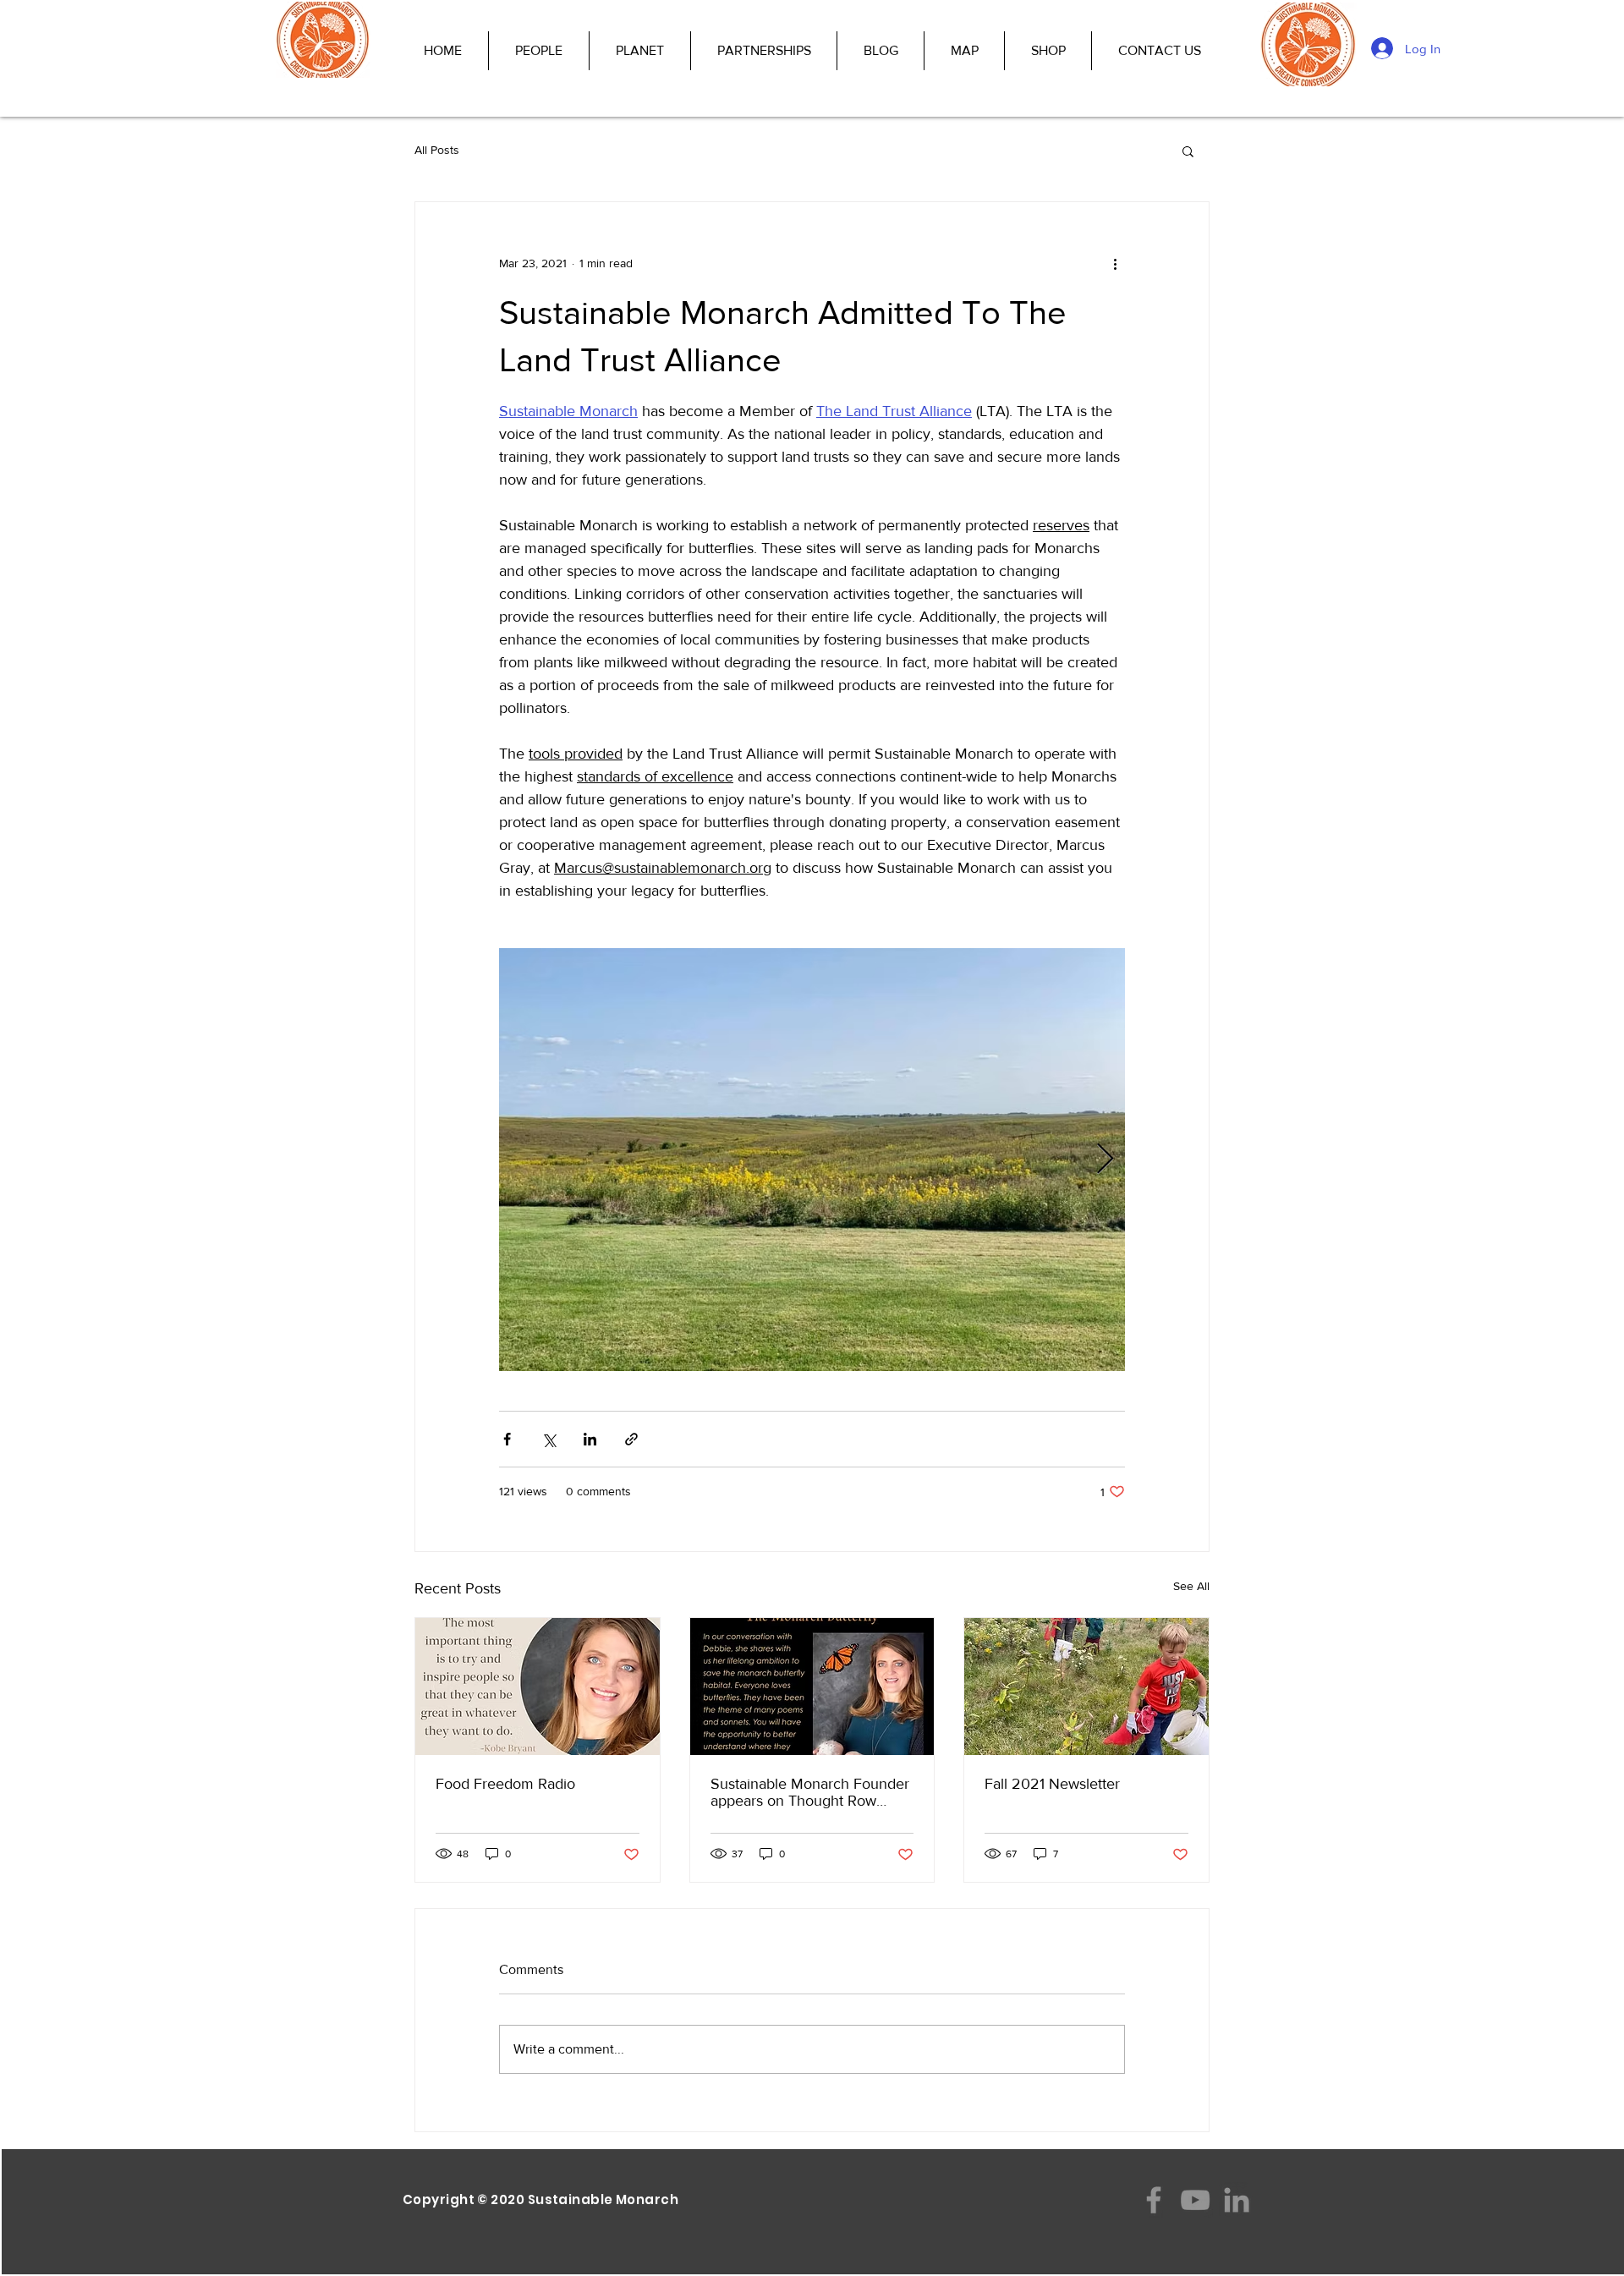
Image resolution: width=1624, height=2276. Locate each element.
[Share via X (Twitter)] (549, 1439)
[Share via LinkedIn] (590, 1439)
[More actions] (1115, 263)
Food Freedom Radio (505, 1784)
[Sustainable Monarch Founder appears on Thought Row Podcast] (812, 1686)
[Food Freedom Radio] (538, 1686)
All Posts (437, 150)
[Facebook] (1154, 2200)
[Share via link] (631, 1439)
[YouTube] (1195, 2200)
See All (1191, 1586)
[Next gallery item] (1105, 1160)
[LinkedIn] (1237, 2200)
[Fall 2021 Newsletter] (1086, 1686)
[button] (1188, 151)
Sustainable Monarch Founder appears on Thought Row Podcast (810, 1792)
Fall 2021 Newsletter (1052, 1784)
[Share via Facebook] (507, 1439)
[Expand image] (812, 1160)
